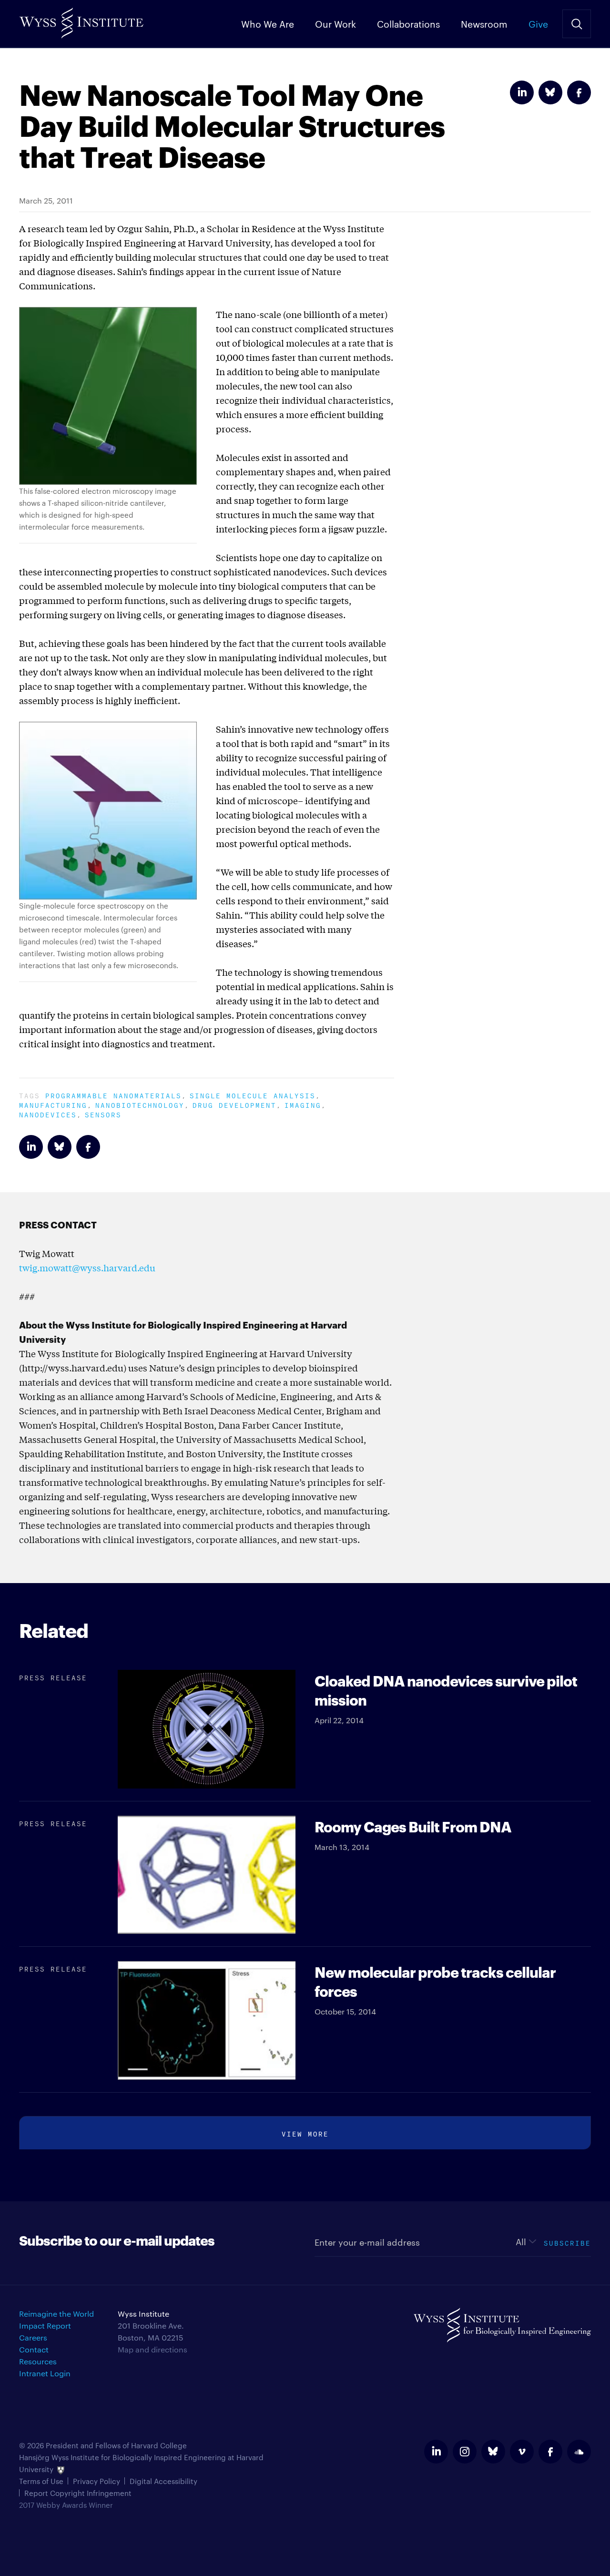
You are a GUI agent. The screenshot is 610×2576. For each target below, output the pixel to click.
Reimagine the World (56, 2314)
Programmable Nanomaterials (113, 1095)
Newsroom (484, 23)
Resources (38, 2361)
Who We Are (268, 23)
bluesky (493, 2452)
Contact (34, 2349)
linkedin (436, 2452)
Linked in (522, 92)
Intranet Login (45, 2373)
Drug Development (234, 1104)
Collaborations (408, 23)
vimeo (522, 2452)
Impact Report (45, 2326)
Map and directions (152, 2349)
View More (305, 2133)
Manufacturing (53, 1104)
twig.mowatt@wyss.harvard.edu (87, 1268)
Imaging (303, 1104)
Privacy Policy (97, 2481)
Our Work (335, 23)
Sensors (103, 1114)
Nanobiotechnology (140, 1104)
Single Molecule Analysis (253, 1095)
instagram (465, 2452)
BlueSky (550, 92)
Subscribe (567, 2242)
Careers (33, 2337)
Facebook (579, 92)
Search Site (577, 24)
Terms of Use (41, 2481)
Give (538, 23)
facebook (550, 2452)
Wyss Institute (81, 19)
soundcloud (579, 2452)
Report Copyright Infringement (78, 2493)
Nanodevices (48, 1114)
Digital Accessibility (163, 2481)
